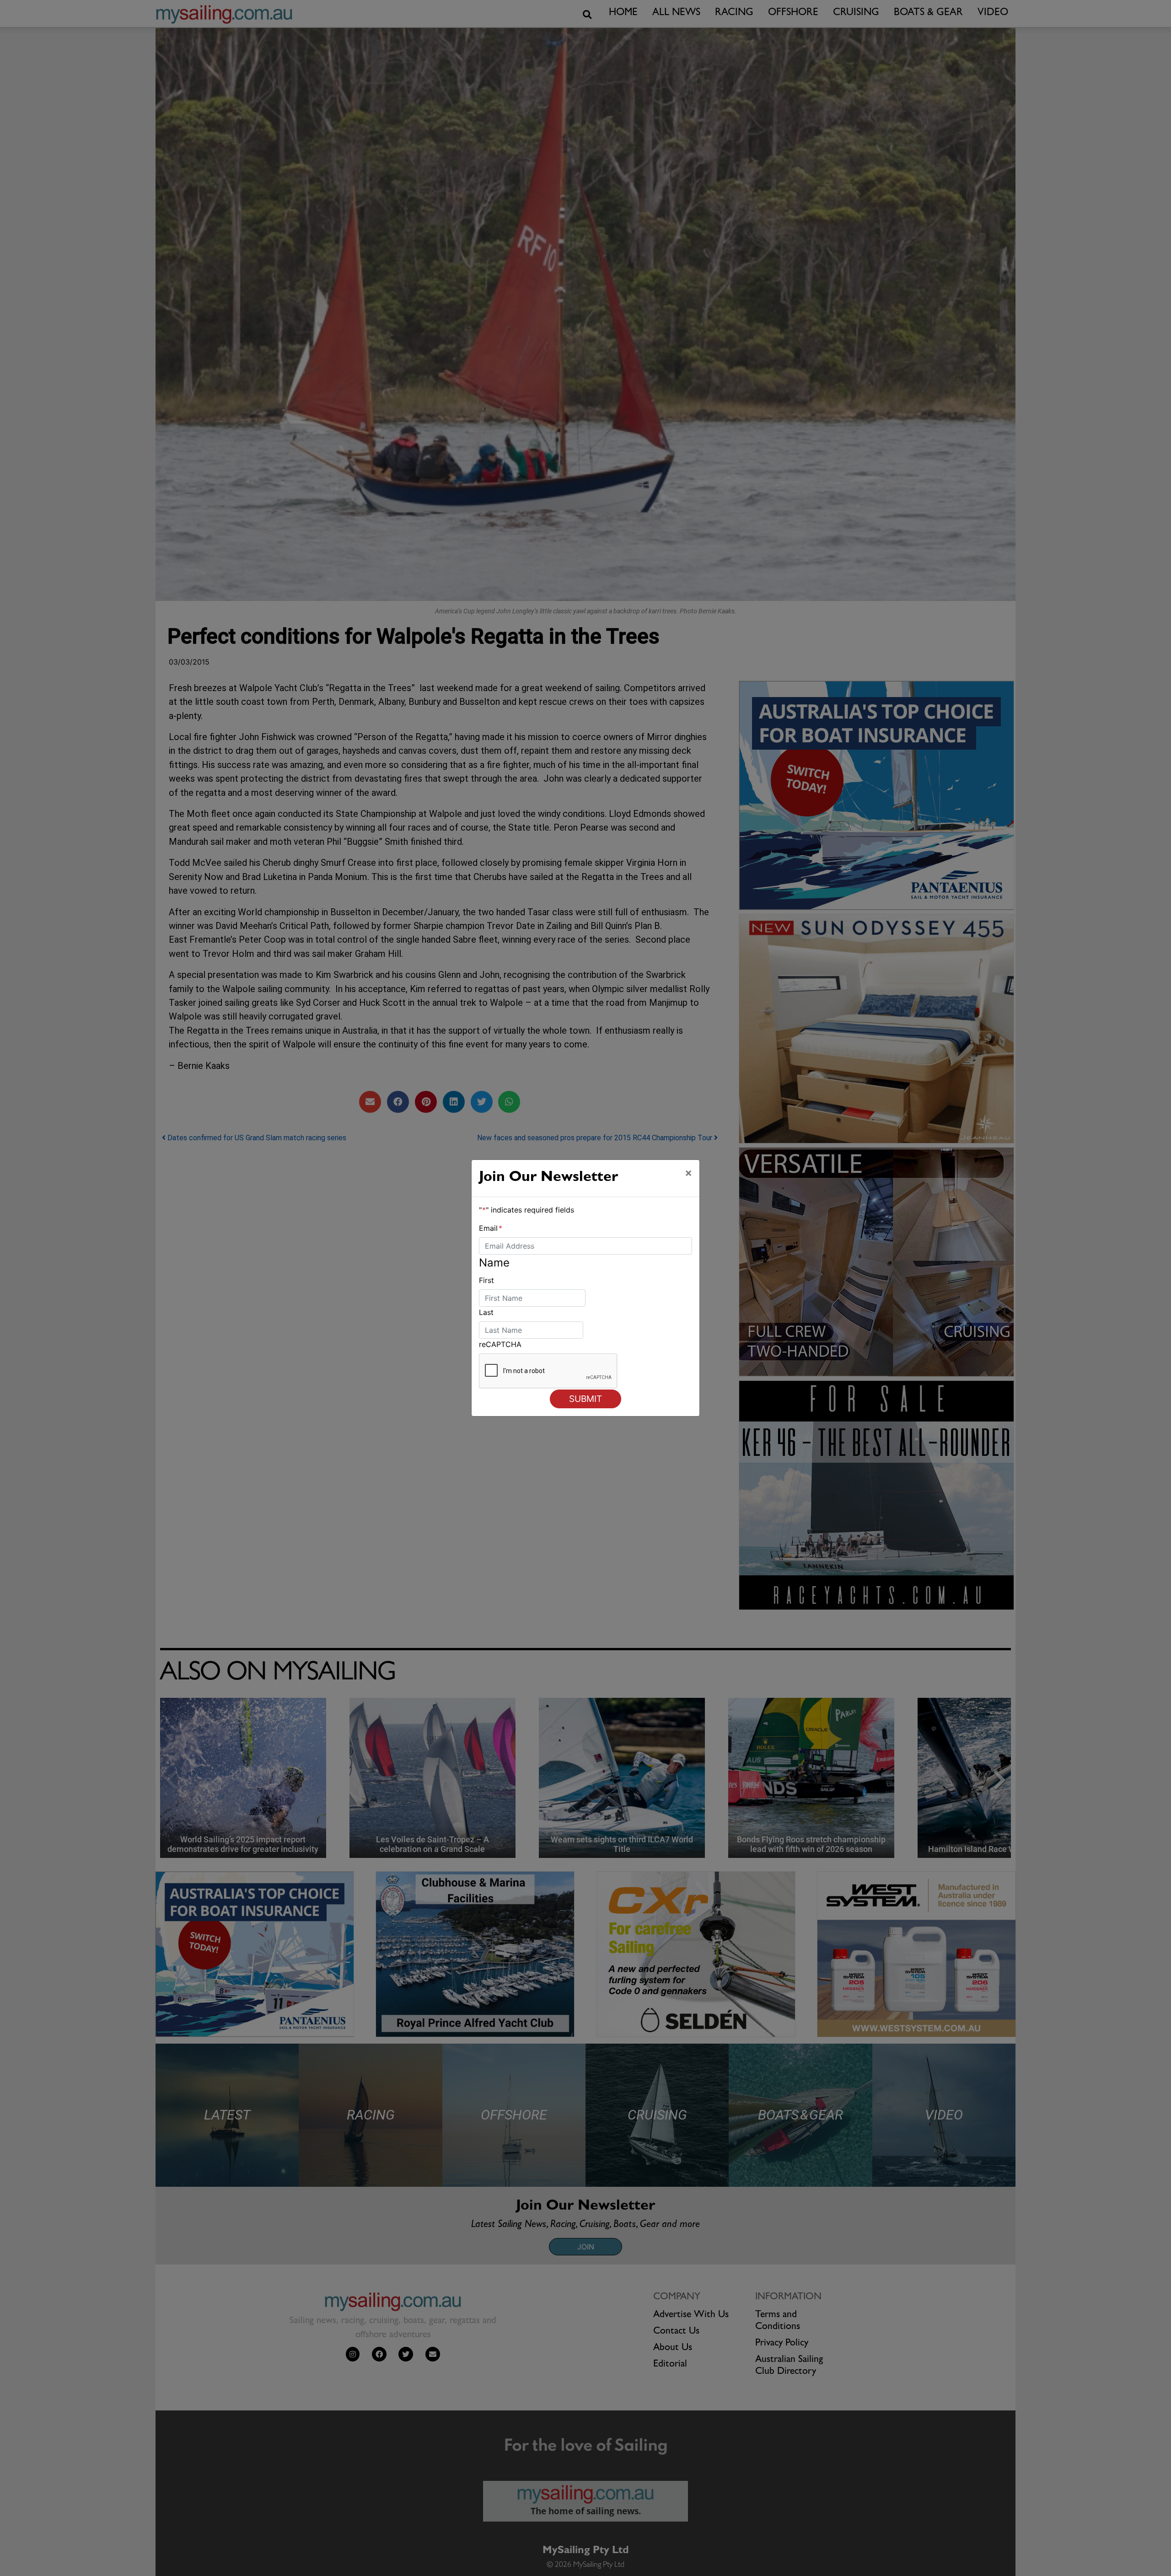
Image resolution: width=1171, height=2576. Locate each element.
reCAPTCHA (500, 1344)
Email (491, 1228)
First (486, 1280)
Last (486, 1312)
